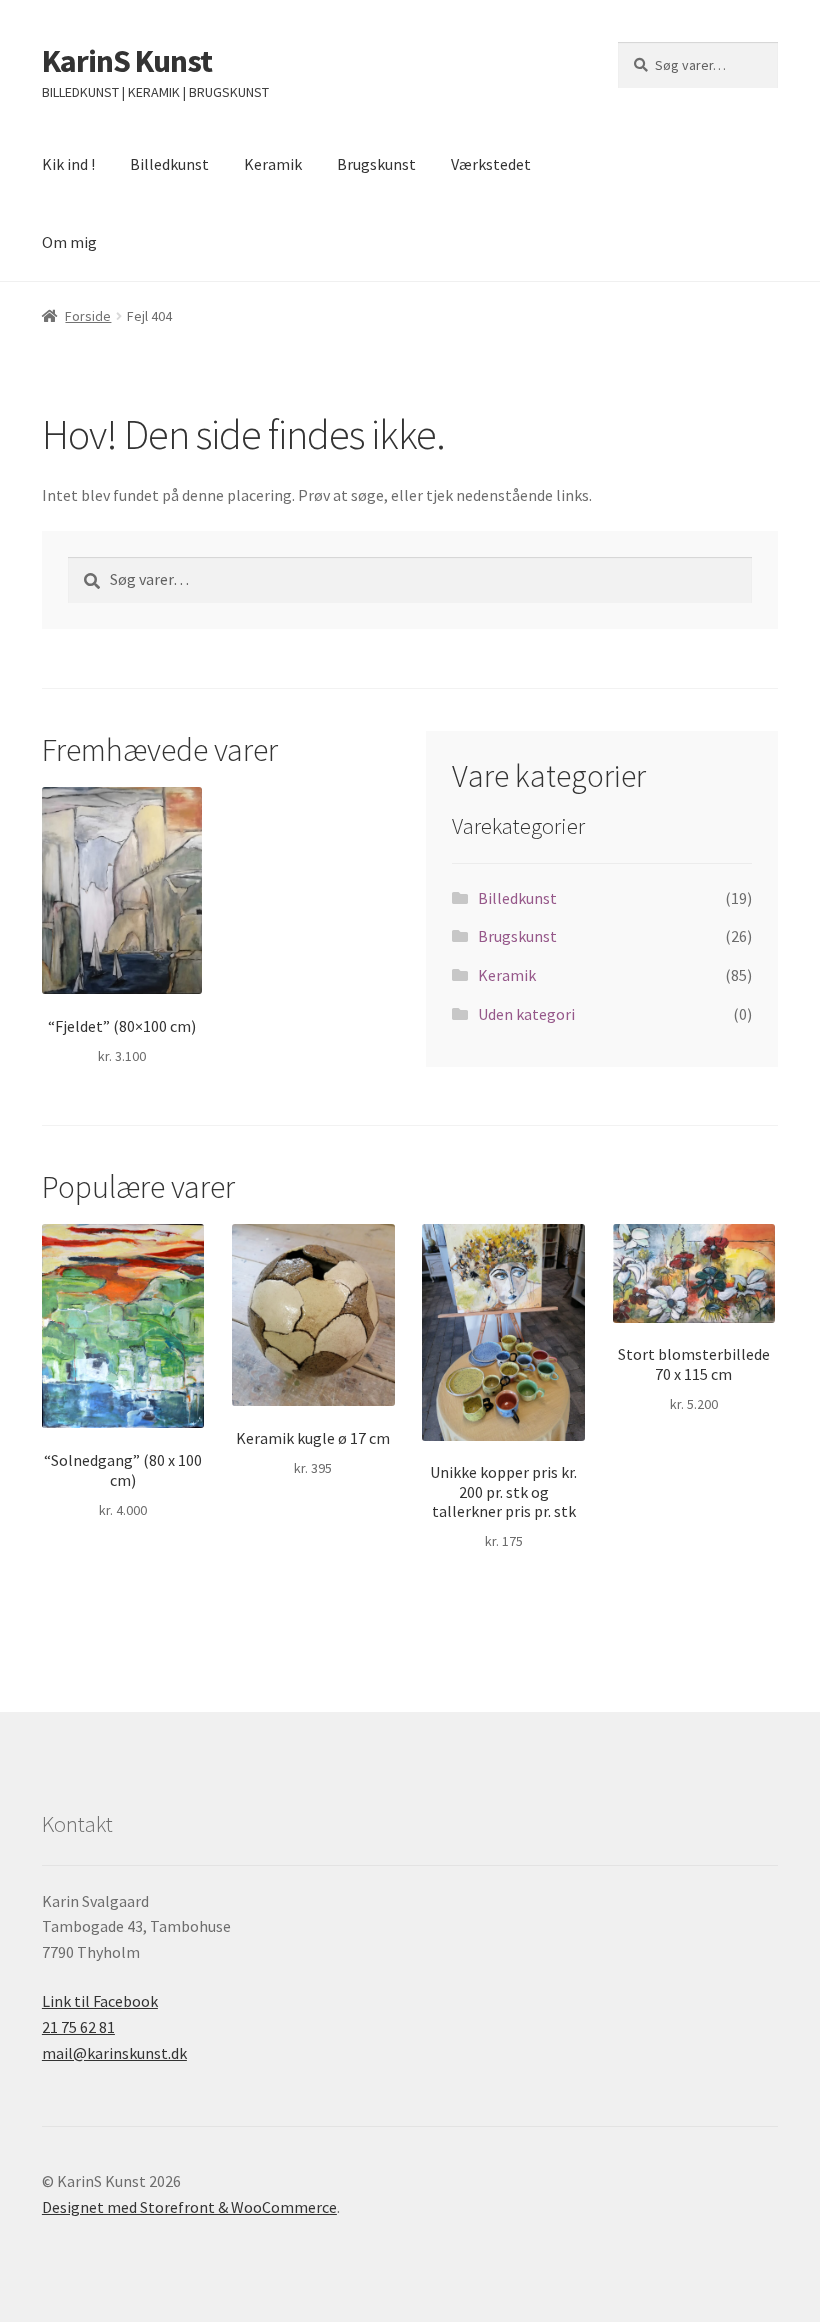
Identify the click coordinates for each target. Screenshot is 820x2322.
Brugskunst (376, 164)
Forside (88, 316)
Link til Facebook (100, 2001)
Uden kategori (526, 1014)
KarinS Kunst (127, 61)
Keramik (273, 164)
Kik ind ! (68, 164)
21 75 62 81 (78, 2027)
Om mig (69, 242)
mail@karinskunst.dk (114, 2053)
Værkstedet (491, 164)
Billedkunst (169, 164)
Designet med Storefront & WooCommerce (189, 2207)
